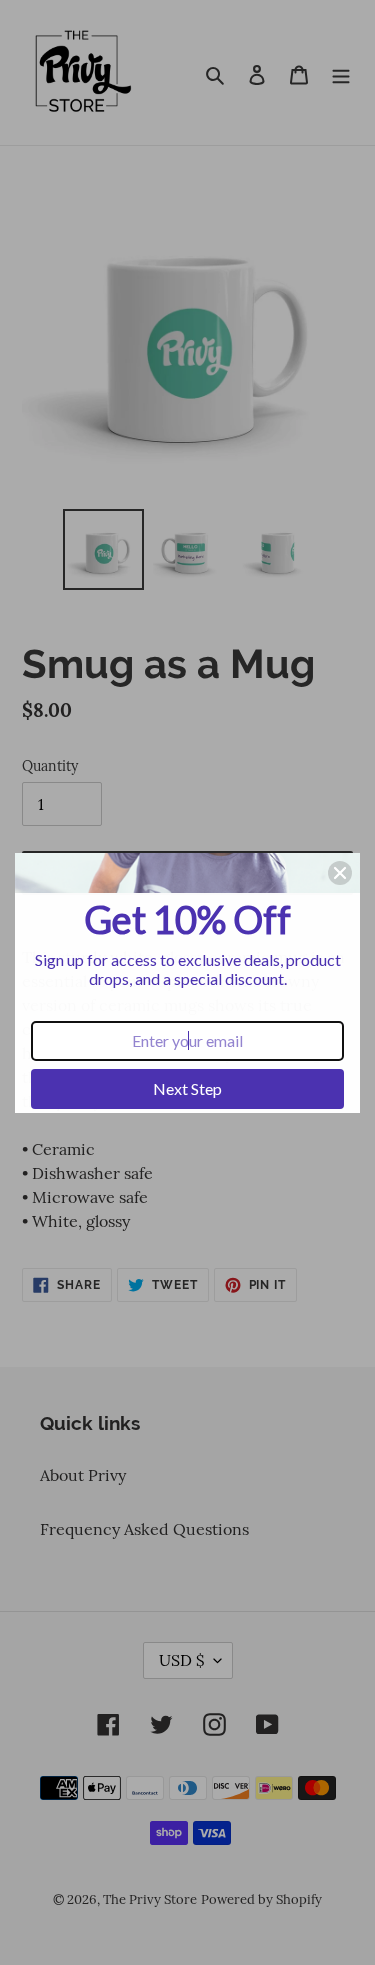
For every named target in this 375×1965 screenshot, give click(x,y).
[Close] (340, 873)
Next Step (187, 1088)
